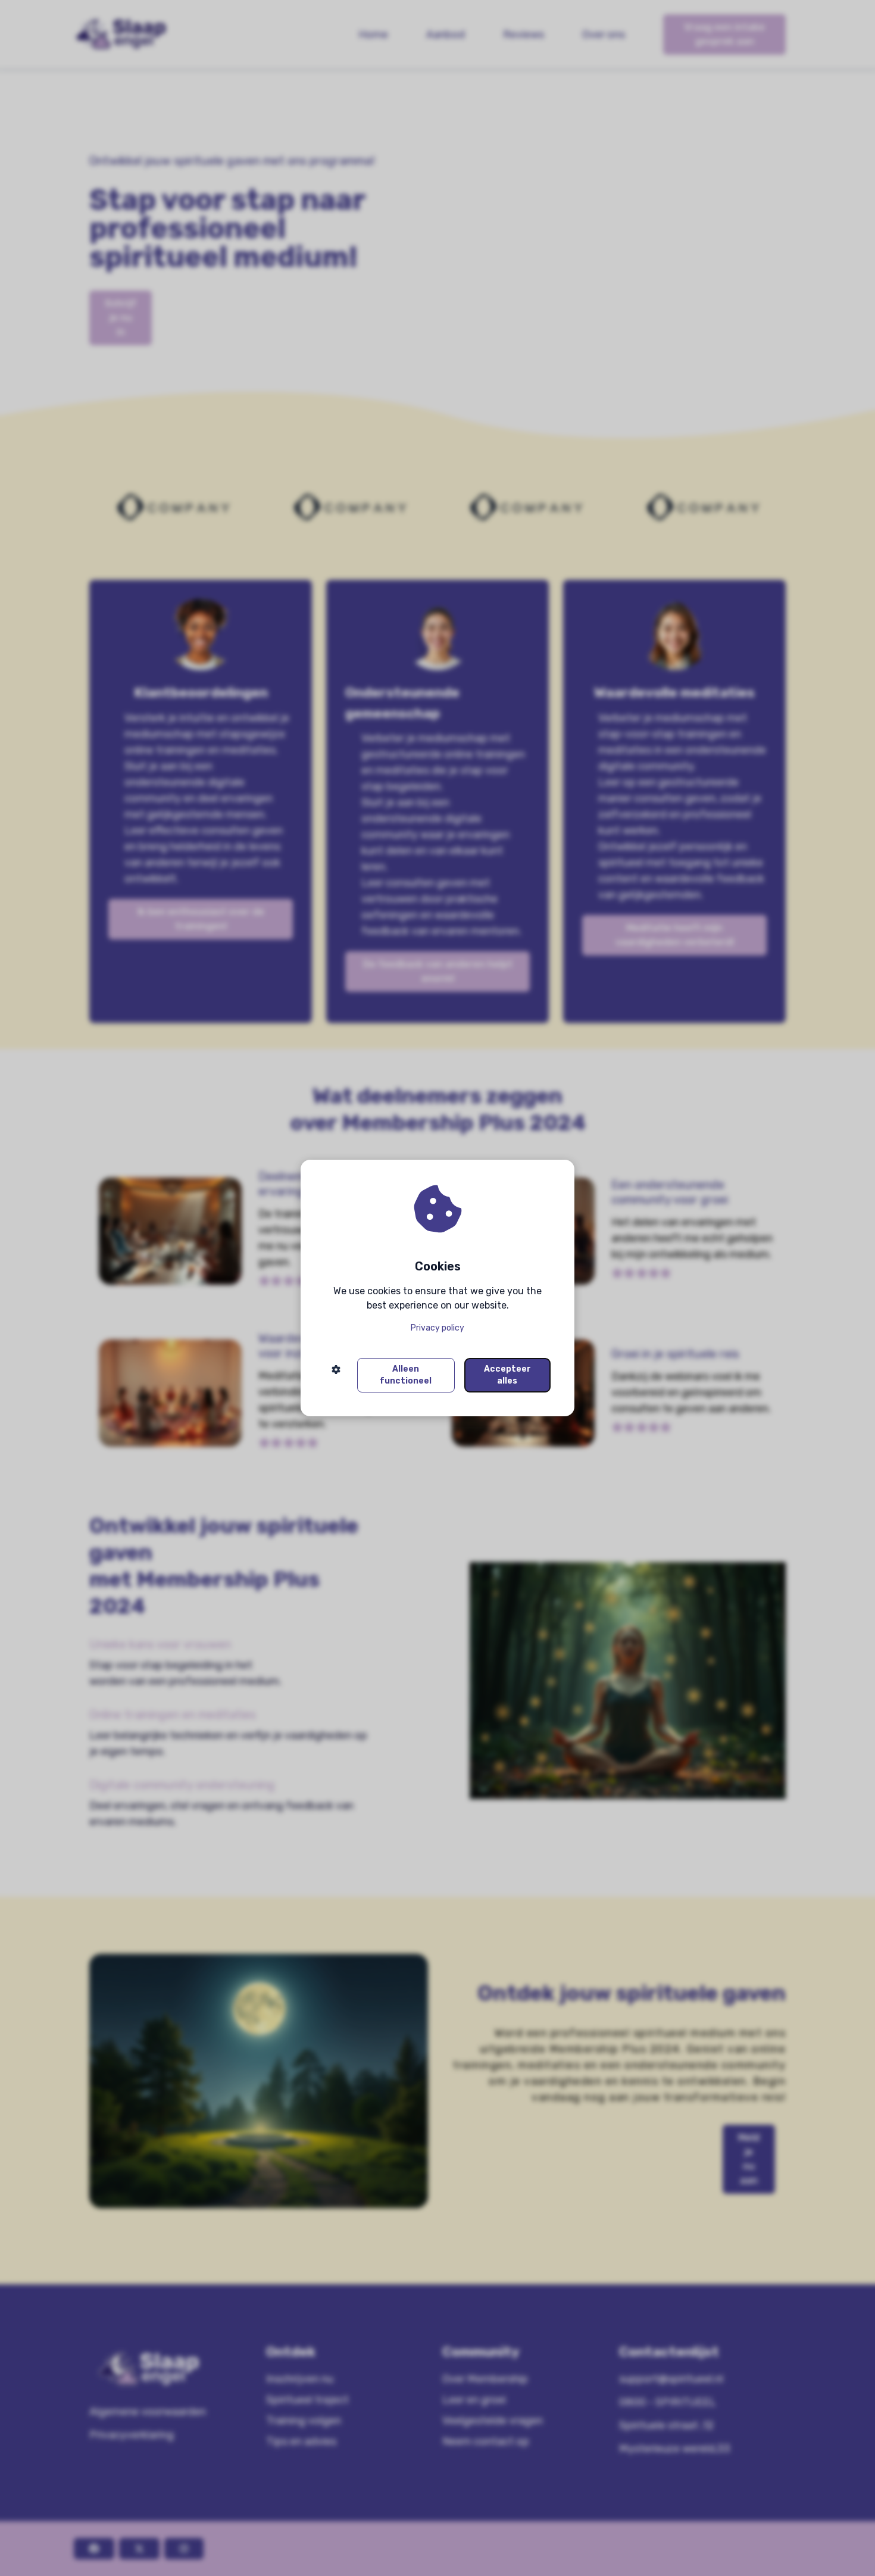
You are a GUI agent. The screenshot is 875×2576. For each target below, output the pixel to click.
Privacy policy (437, 1328)
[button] (336, 1375)
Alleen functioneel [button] (406, 1375)
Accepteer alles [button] (507, 1375)
